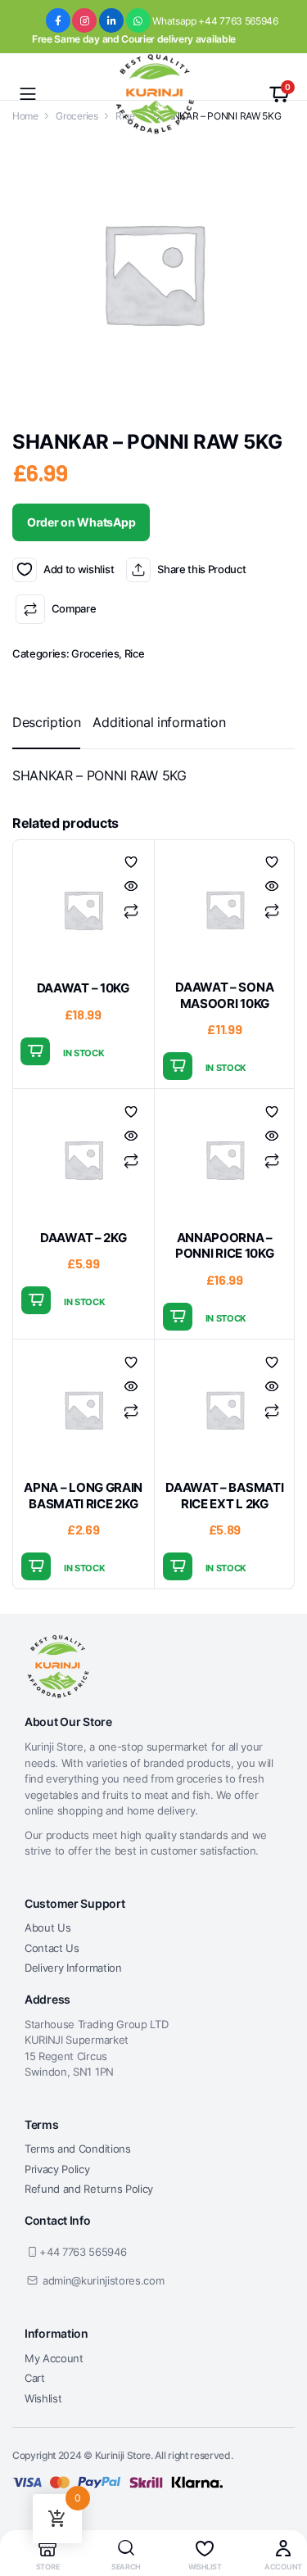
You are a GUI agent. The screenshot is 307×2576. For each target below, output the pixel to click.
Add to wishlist (25, 570)
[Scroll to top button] (281, 2502)
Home (25, 116)
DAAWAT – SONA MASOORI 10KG (224, 995)
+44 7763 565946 (83, 2252)
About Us (47, 1927)
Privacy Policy (57, 2169)
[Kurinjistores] (153, 94)
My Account (54, 2358)
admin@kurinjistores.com (104, 2280)
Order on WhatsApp (81, 522)
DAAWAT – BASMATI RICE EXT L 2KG (224, 1496)
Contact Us (52, 1948)
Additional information (159, 722)
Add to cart (35, 1051)
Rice (135, 653)
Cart (35, 2378)
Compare (74, 608)
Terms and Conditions (78, 2149)
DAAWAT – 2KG (83, 1238)
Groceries (77, 116)
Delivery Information (73, 1968)
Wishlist (43, 2398)
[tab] (46, 722)
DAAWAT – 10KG (83, 988)
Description (46, 722)
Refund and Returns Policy (89, 2189)
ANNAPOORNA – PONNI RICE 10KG (225, 1246)
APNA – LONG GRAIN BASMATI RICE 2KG (83, 1496)
